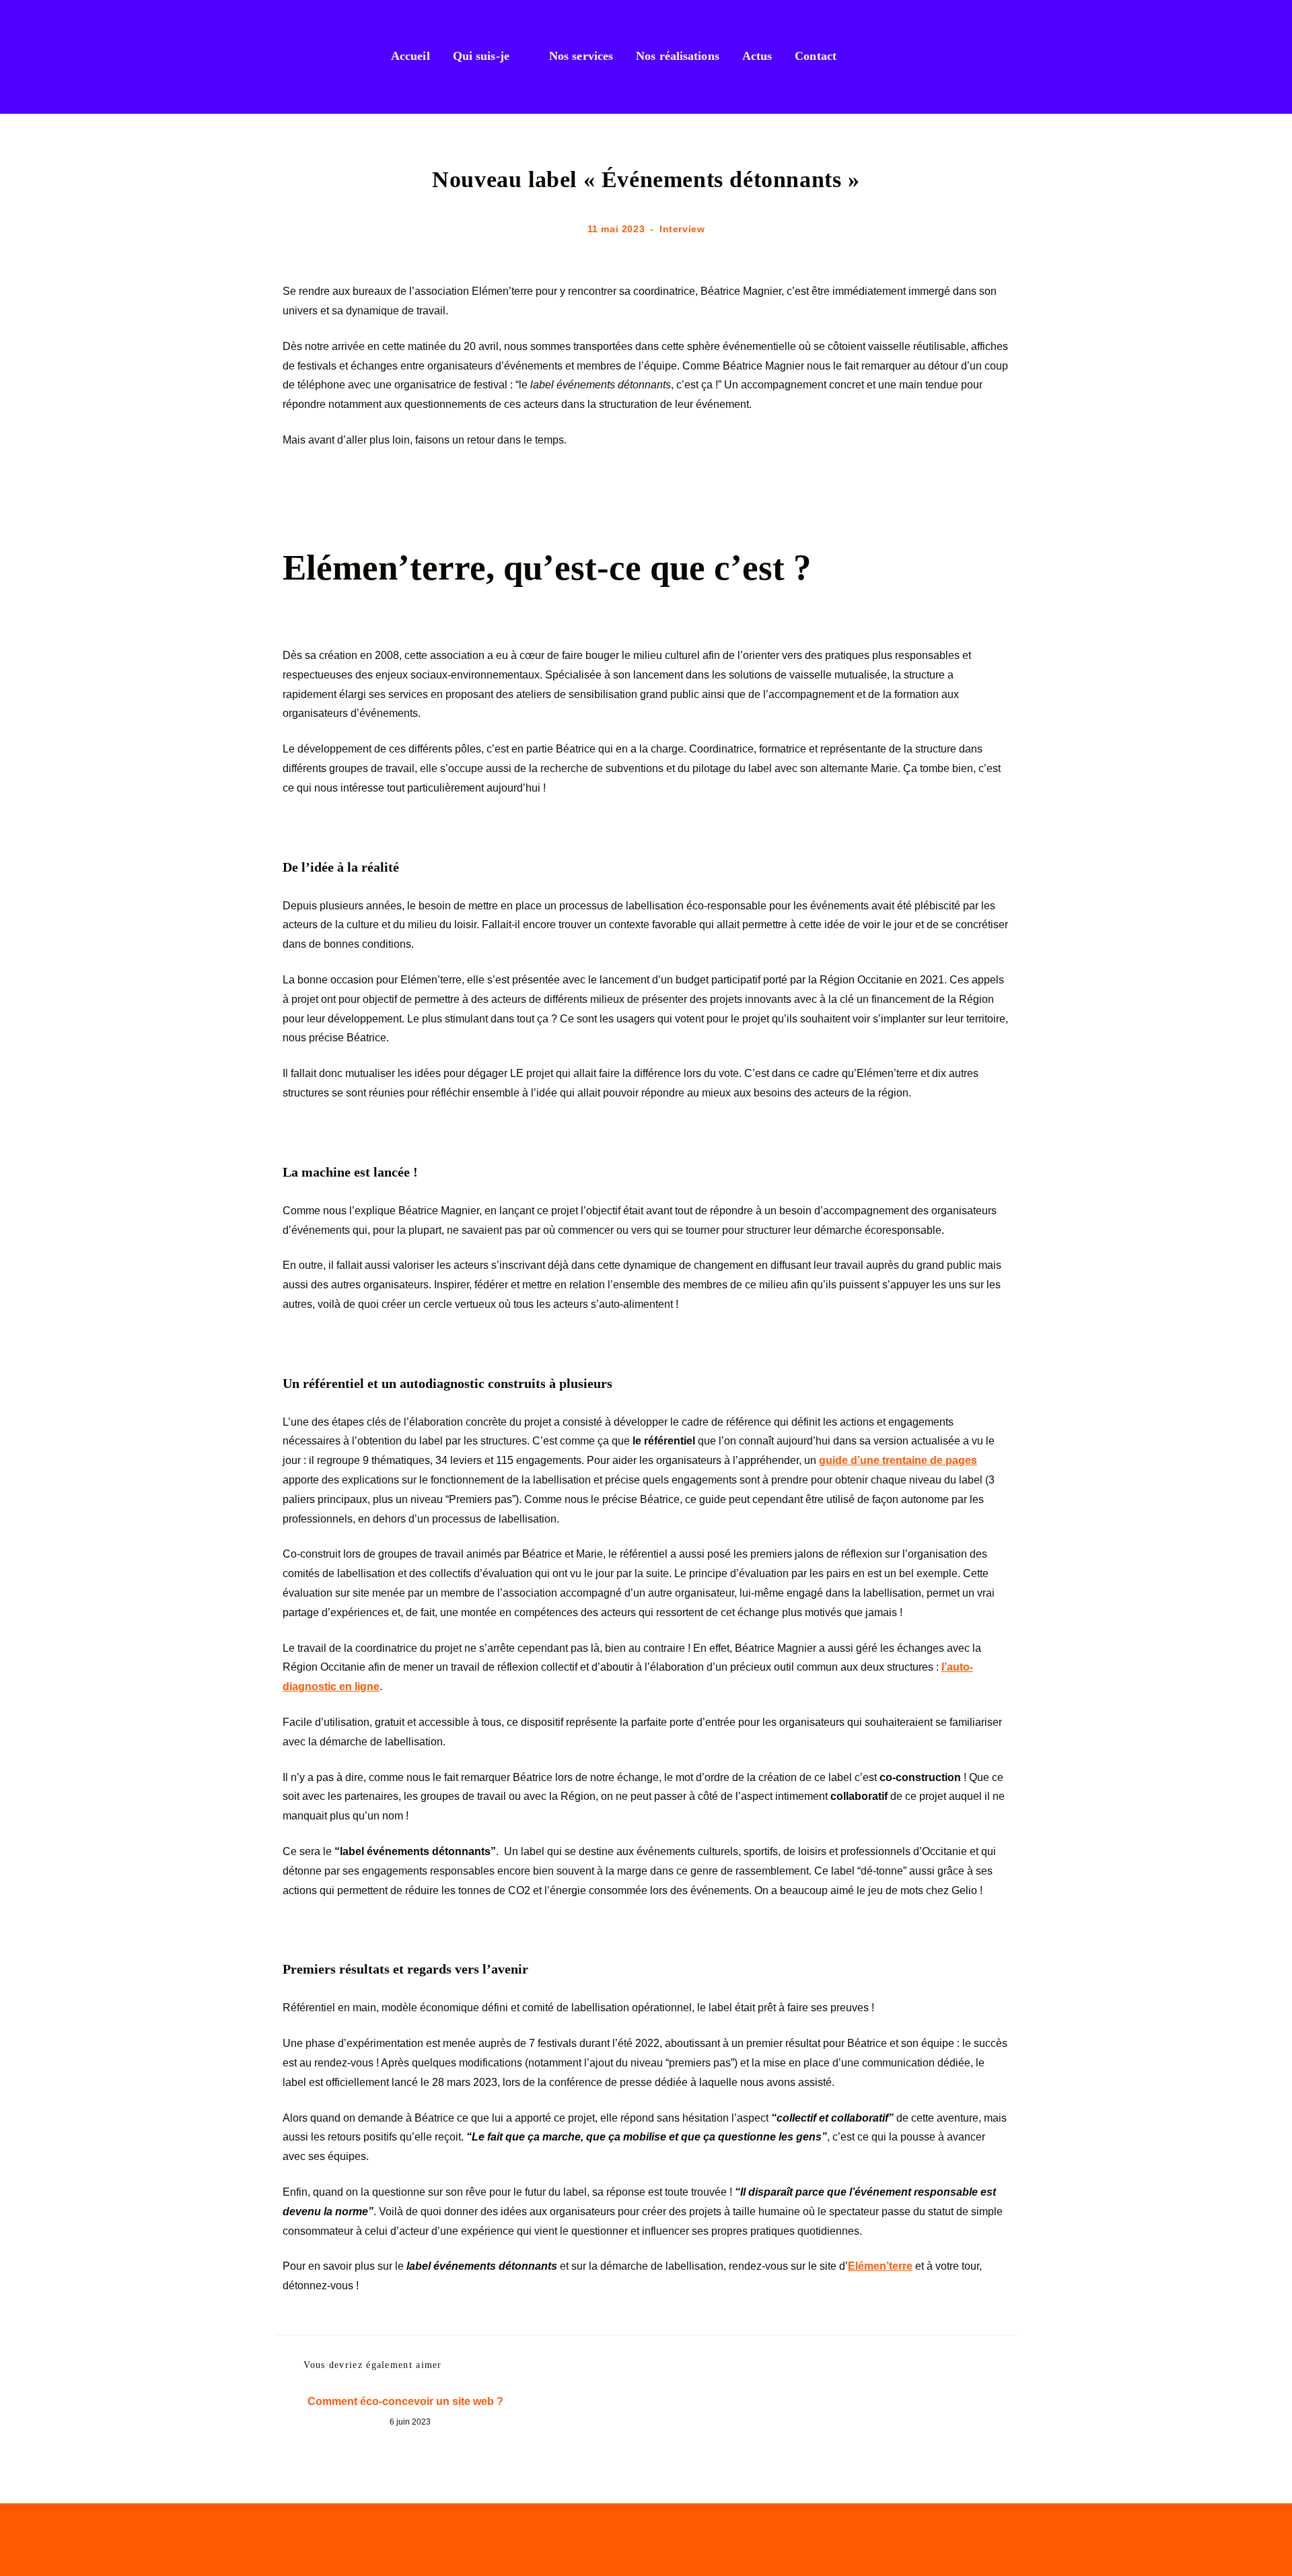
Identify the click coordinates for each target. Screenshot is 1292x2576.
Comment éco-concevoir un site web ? (405, 2401)
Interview (682, 229)
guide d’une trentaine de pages (898, 1460)
